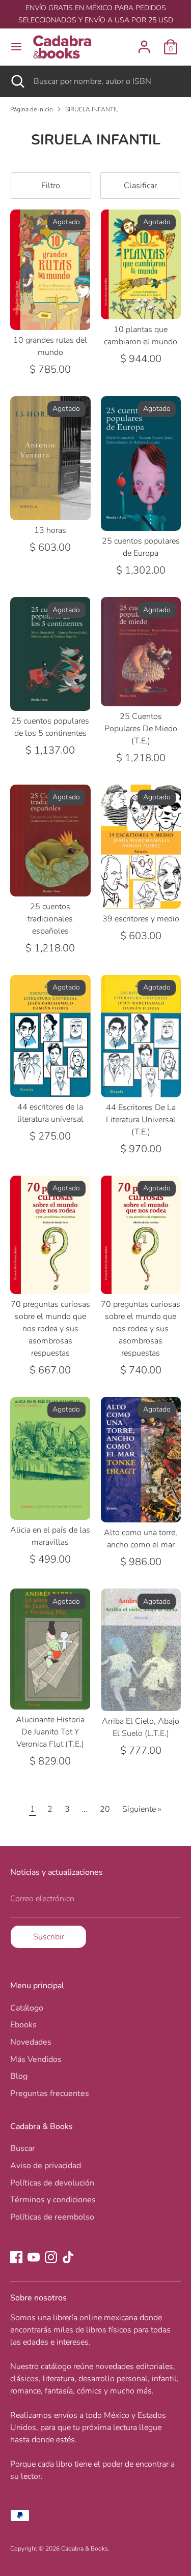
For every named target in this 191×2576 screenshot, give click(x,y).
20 (105, 1809)
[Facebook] (16, 2257)
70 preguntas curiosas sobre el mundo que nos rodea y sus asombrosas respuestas (50, 1329)
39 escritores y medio (141, 919)
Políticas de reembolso (52, 2217)
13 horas (50, 530)
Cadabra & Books (85, 2549)
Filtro (51, 186)
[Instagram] (51, 2257)
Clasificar (140, 186)
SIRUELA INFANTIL (92, 109)
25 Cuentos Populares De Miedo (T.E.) (141, 729)
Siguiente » (142, 1809)
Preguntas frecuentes (50, 2093)
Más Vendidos (36, 2059)
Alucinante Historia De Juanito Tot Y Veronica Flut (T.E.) (50, 1732)
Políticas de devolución (52, 2183)
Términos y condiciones (53, 2200)
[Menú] (16, 47)
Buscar (23, 2148)
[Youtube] (34, 2257)
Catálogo (27, 2008)
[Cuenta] (144, 43)
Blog (19, 2076)
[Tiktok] (68, 2257)
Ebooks (23, 2025)
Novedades (31, 2042)
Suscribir (49, 1937)
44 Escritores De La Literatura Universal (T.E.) (141, 1120)
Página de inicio (32, 109)
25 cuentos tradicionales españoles (50, 919)
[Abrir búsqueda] (17, 81)
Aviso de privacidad (46, 2166)
